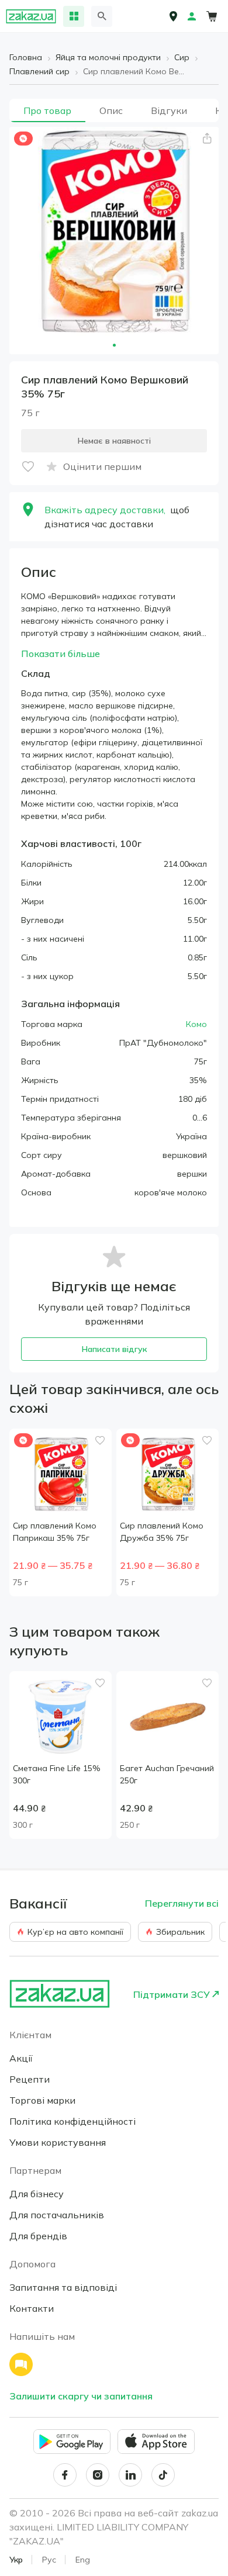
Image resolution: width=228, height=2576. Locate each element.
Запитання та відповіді (63, 2287)
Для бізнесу (37, 2194)
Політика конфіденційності (72, 2121)
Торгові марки (42, 2100)
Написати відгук (114, 1349)
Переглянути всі (182, 1903)
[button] (207, 139)
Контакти (32, 2308)
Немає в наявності (114, 441)
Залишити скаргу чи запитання (81, 2396)
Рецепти (30, 2079)
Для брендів (38, 2236)
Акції (21, 2058)
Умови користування (58, 2142)
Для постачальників (57, 2215)
